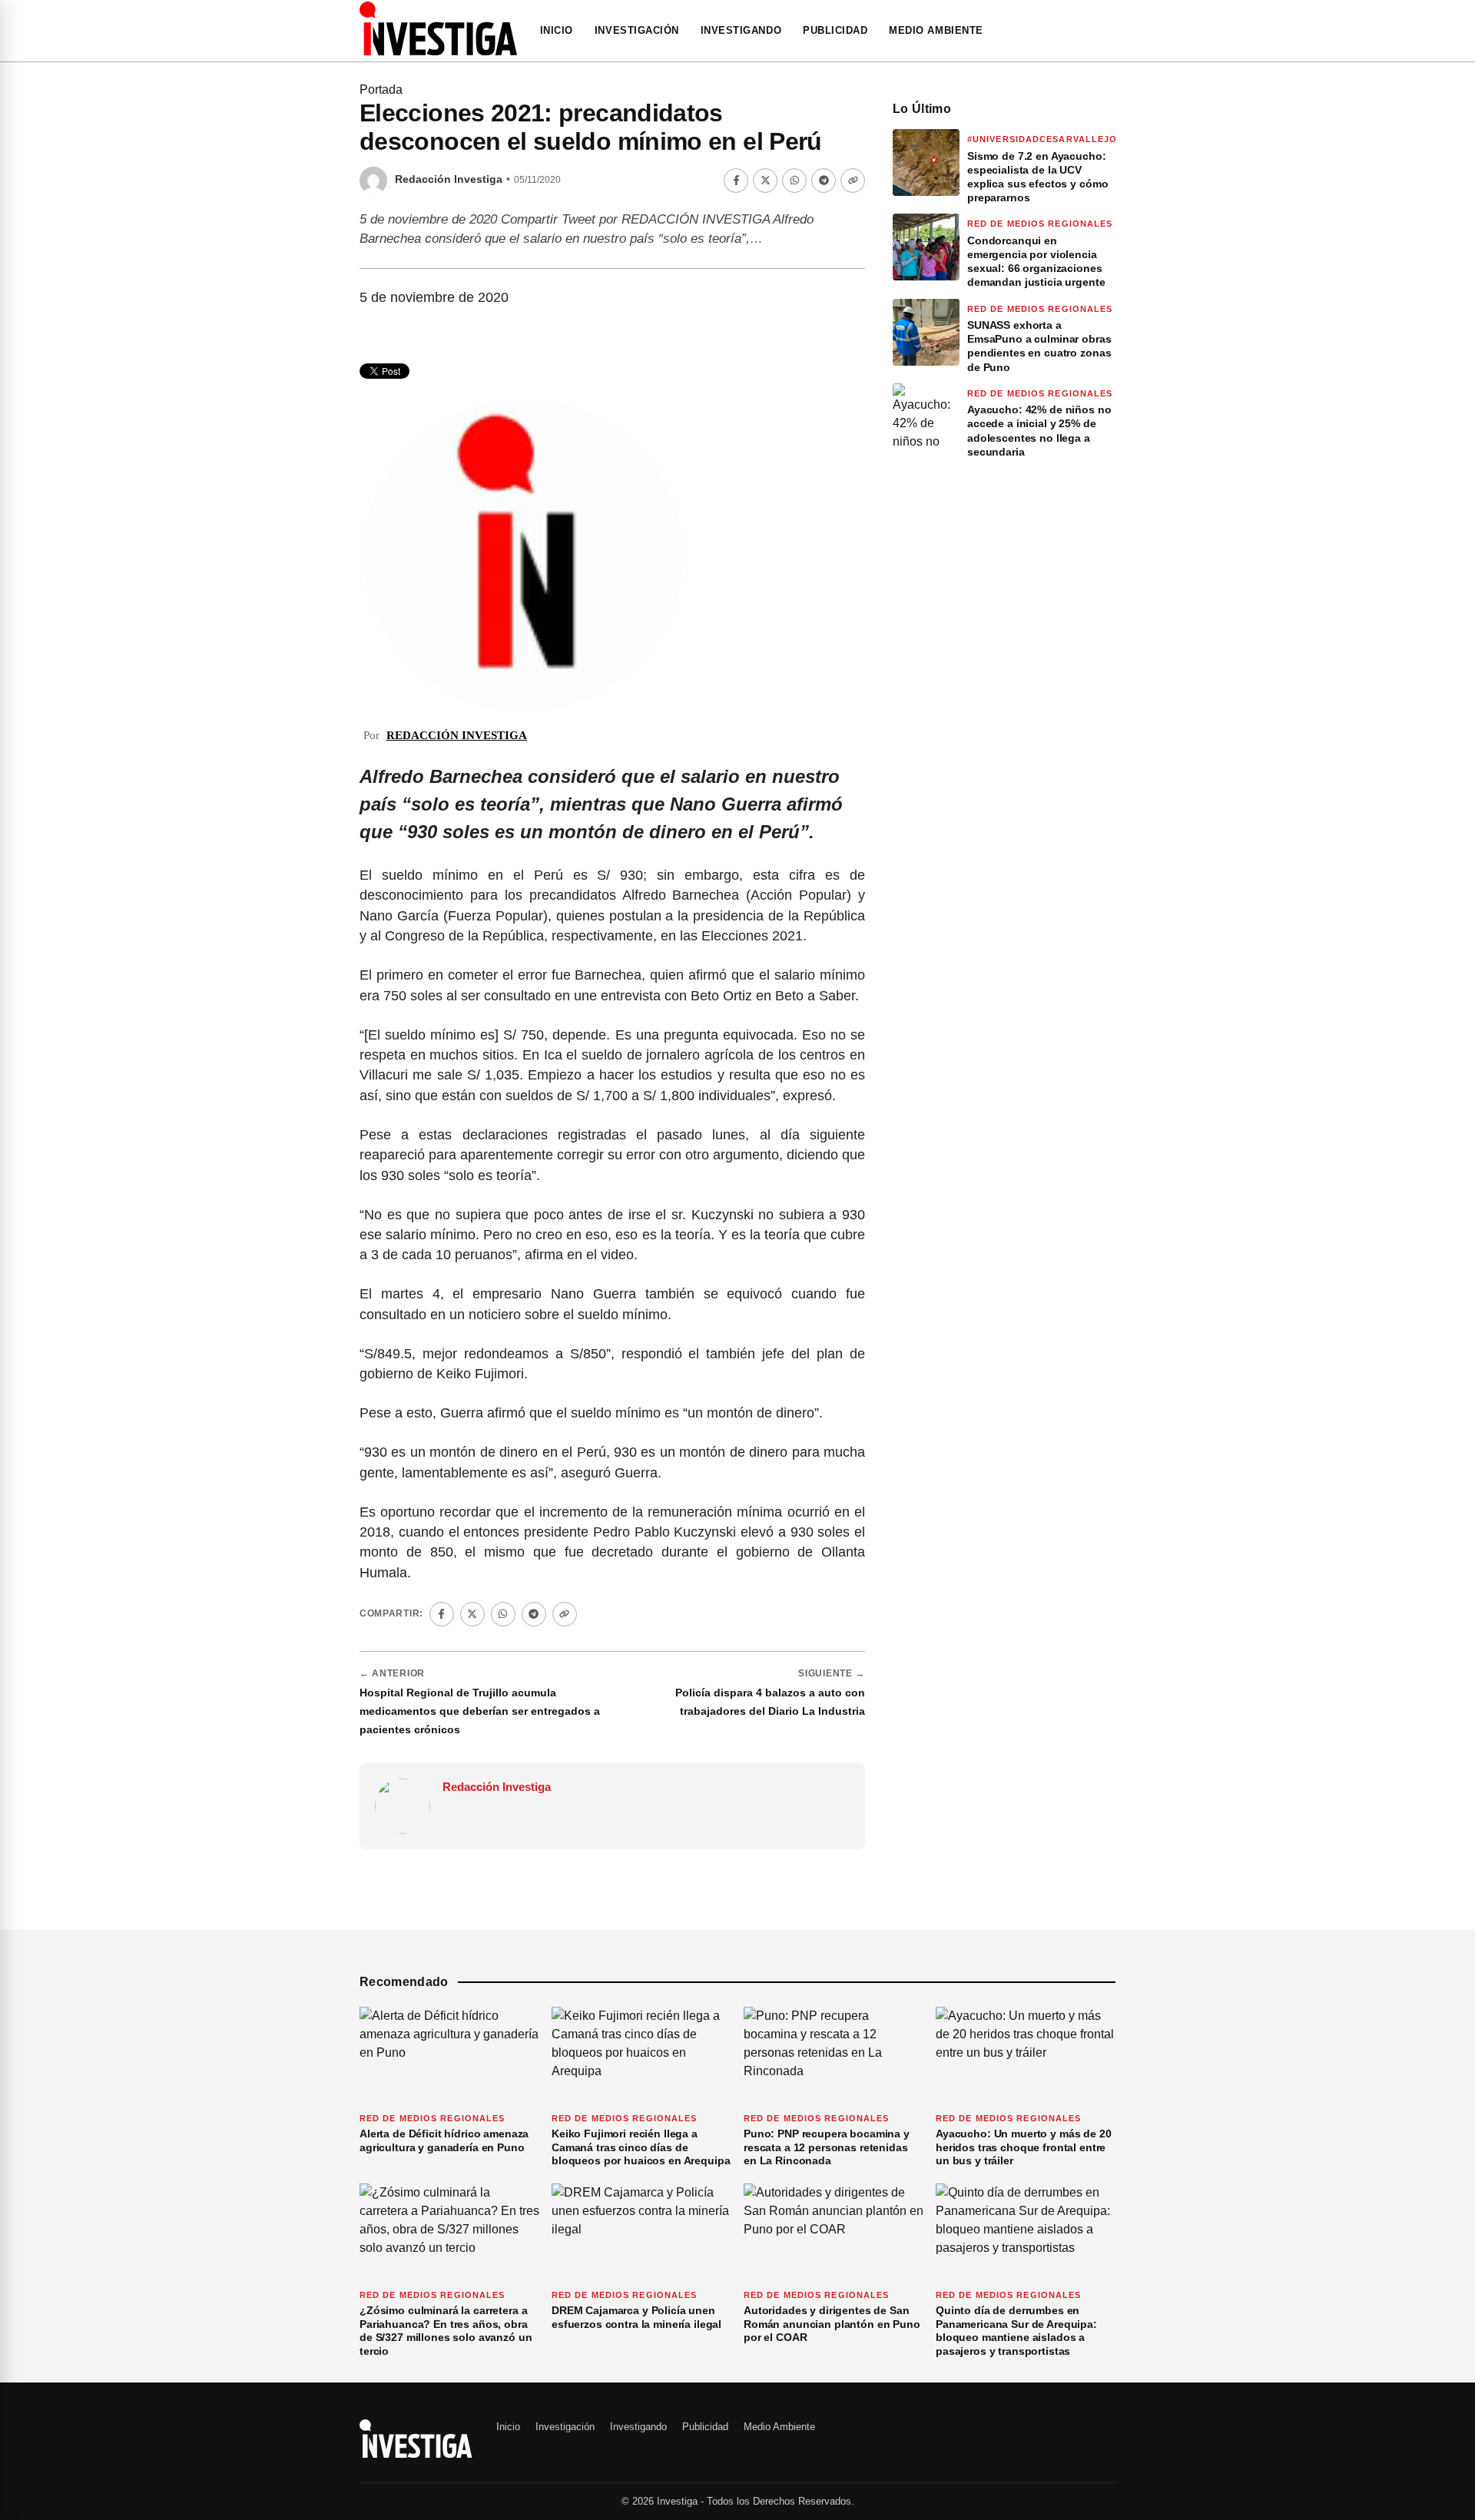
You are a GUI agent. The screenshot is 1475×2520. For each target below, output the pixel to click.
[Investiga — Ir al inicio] (438, 28)
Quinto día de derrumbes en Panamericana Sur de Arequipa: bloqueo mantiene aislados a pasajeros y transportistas (1016, 2331)
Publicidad (835, 30)
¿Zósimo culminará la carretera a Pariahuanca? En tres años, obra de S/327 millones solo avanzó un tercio (446, 2331)
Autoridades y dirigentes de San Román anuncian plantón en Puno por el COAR (832, 2324)
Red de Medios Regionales (1040, 224)
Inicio (557, 30)
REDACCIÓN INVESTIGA (457, 735)
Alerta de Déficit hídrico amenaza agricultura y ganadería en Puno (444, 2140)
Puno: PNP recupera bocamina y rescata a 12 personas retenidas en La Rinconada (827, 2147)
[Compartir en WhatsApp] (794, 181)
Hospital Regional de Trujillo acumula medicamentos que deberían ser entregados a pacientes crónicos (480, 1711)
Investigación (637, 30)
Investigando (741, 30)
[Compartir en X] (765, 181)
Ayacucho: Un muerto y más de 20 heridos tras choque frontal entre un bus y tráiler (1024, 2147)
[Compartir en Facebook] (736, 181)
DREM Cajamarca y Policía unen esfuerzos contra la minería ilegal (636, 2317)
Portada (381, 90)
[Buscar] (1111, 31)
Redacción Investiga (449, 179)
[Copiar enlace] (853, 181)
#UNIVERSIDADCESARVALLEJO (1042, 139)
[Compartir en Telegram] (824, 181)
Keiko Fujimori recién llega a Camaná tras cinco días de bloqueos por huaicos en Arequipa (641, 2147)
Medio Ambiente (936, 30)
